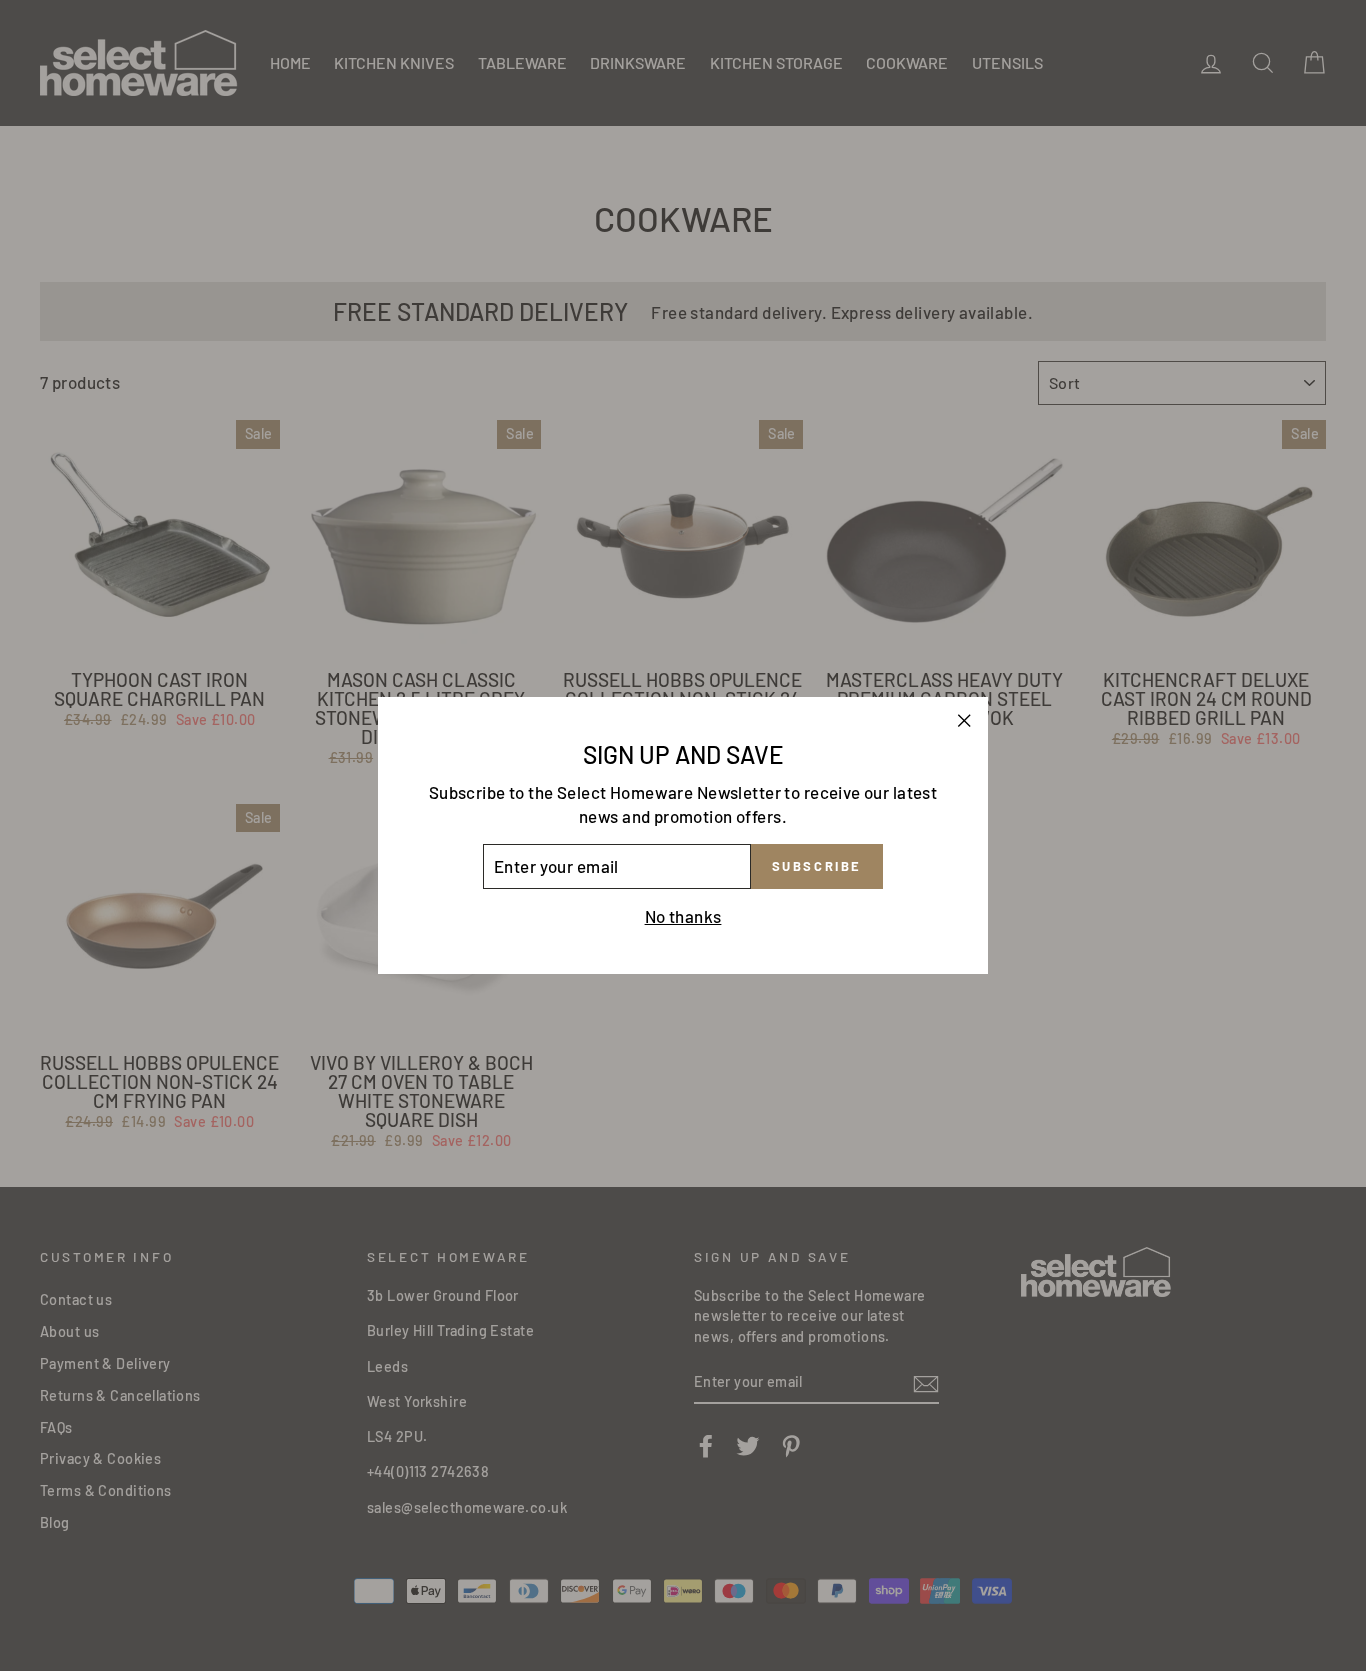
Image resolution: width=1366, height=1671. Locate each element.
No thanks (683, 916)
